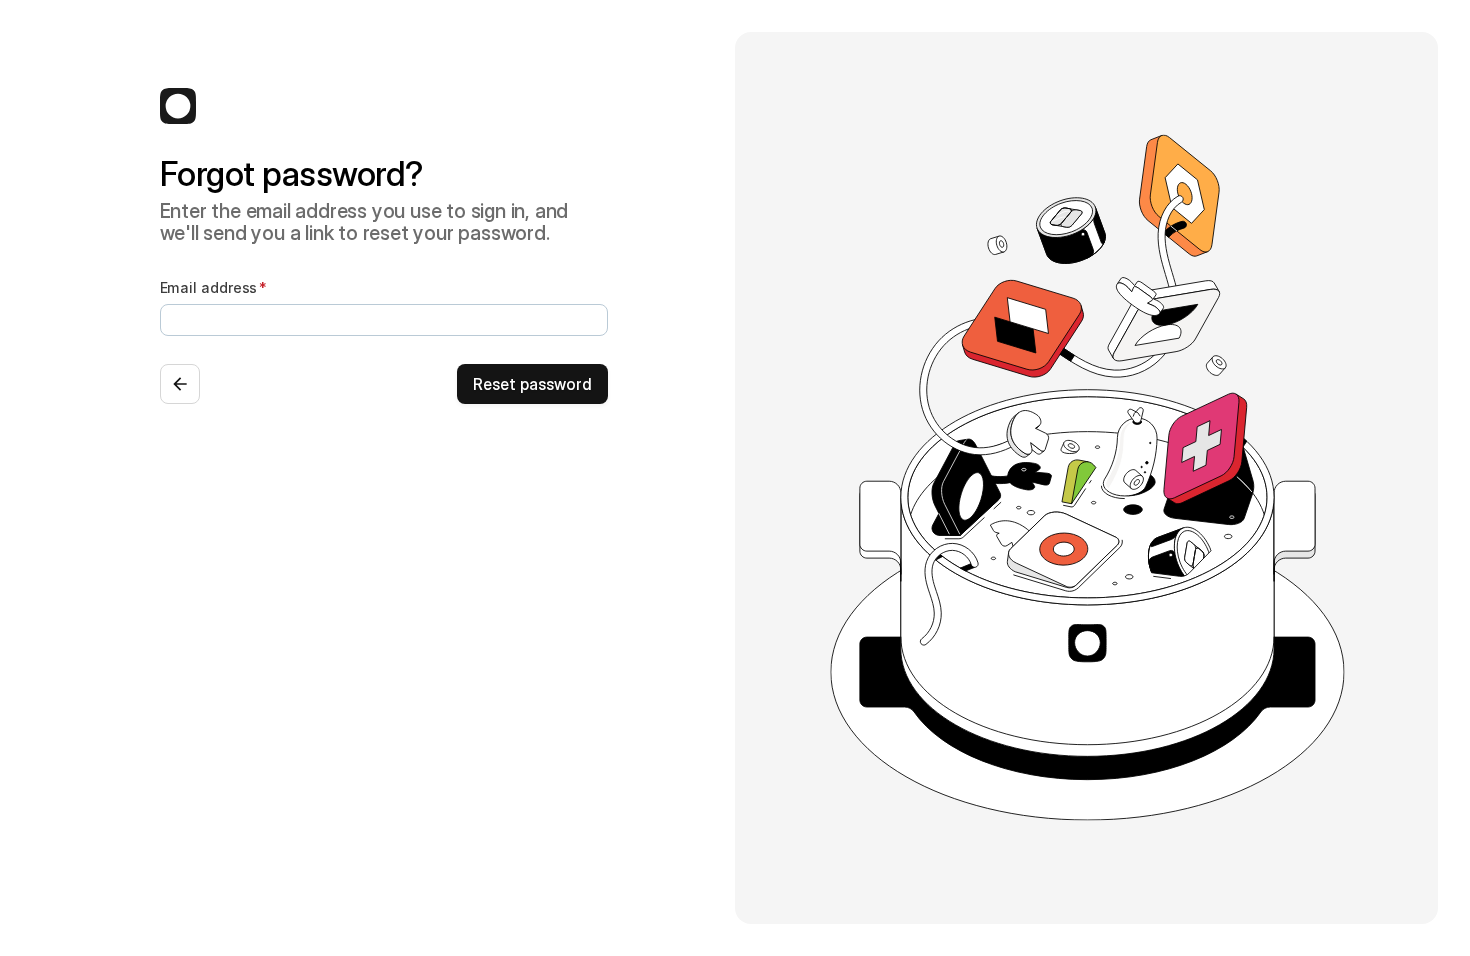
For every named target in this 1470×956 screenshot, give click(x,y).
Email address (209, 288)
